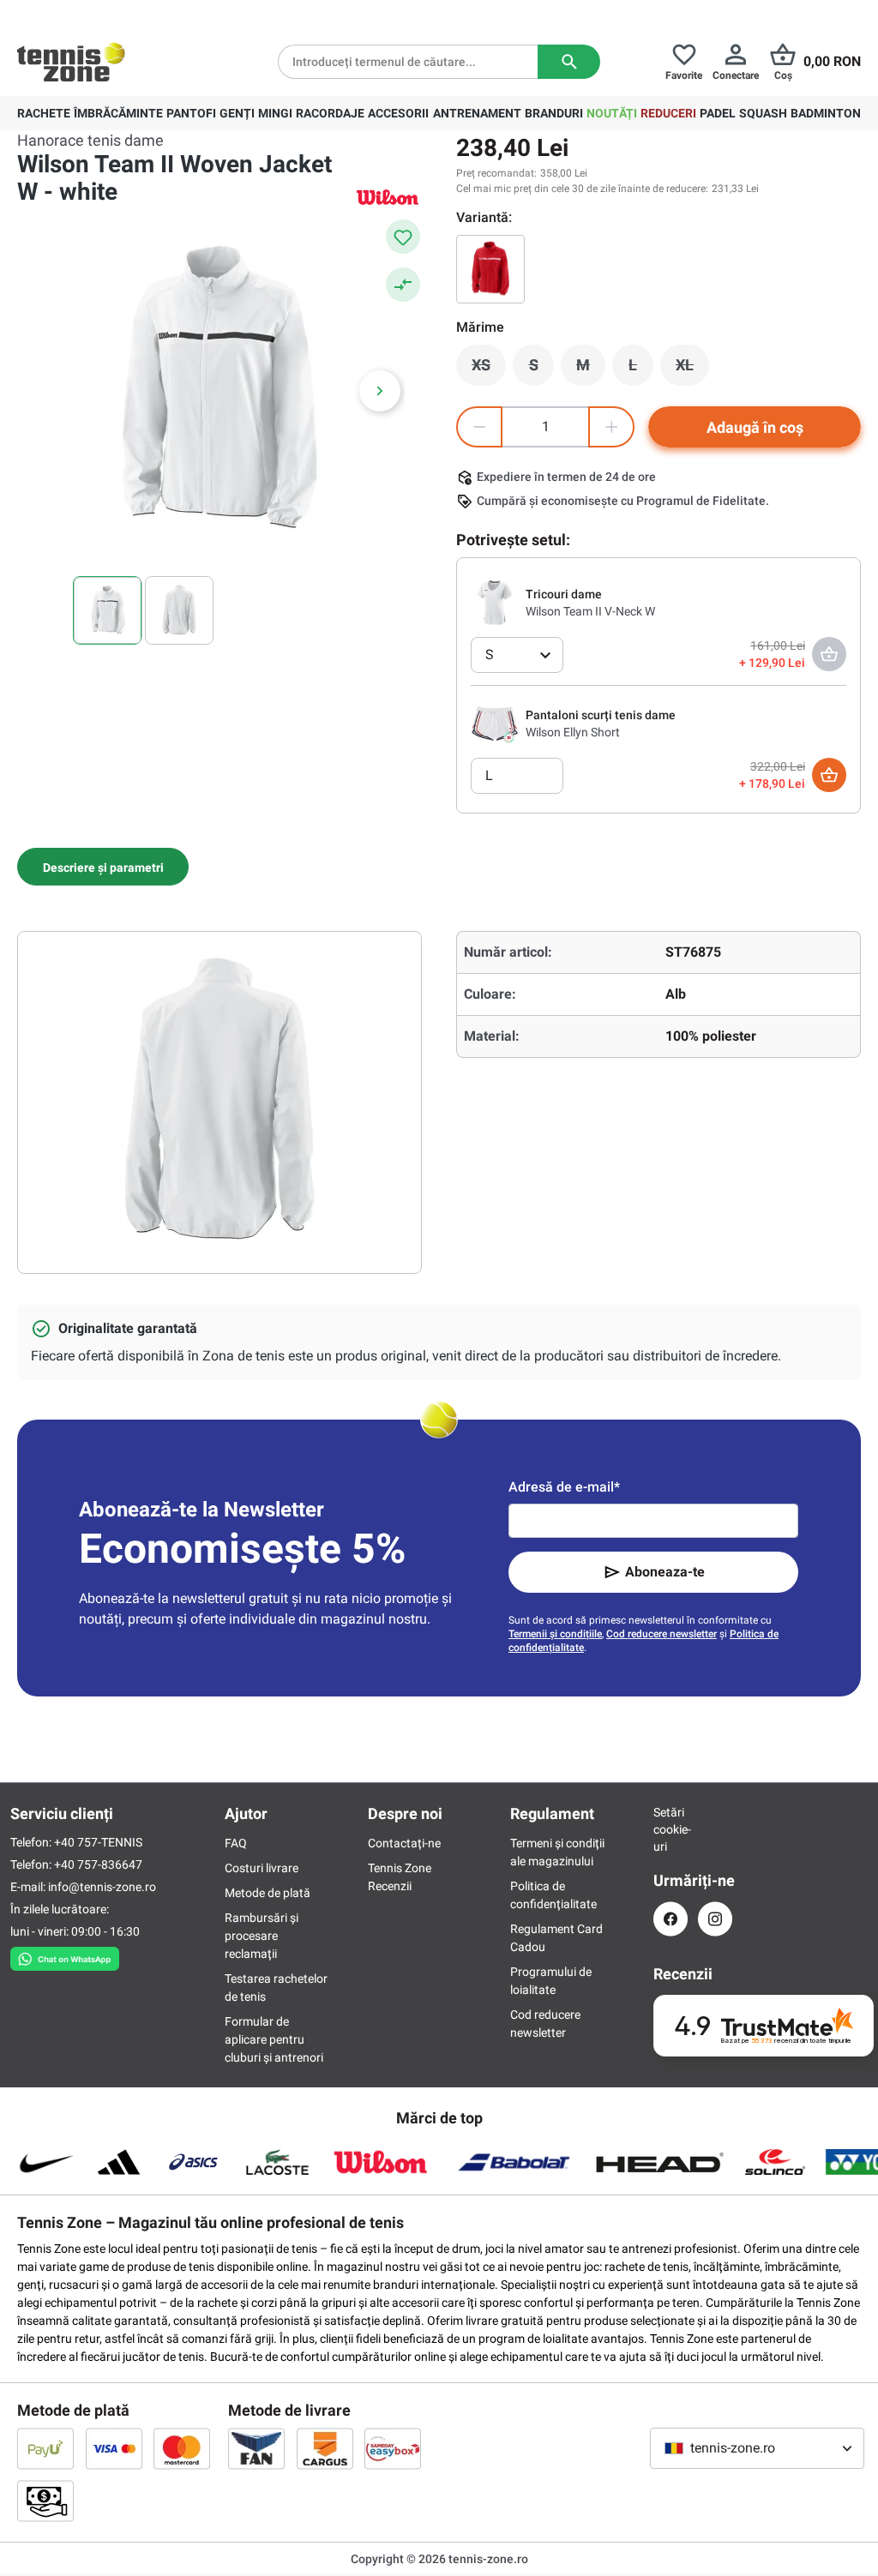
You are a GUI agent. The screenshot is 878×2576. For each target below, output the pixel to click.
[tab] (103, 867)
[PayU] (45, 2448)
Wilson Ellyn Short (573, 732)
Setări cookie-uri (671, 1829)
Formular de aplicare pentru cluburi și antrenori (274, 2039)
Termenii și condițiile (555, 1634)
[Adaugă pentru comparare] (403, 285)
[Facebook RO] (671, 1919)
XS (489, 369)
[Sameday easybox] (393, 2448)
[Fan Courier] (256, 2448)
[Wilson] (388, 197)
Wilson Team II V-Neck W (590, 611)
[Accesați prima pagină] (71, 62)
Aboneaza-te (665, 1572)
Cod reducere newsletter (662, 1634)
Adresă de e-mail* (564, 1487)
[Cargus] (325, 2448)
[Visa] (114, 2448)
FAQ (236, 1843)
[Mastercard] (182, 2448)
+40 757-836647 (98, 1864)
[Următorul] (380, 391)
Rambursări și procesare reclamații (262, 1936)
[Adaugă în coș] (829, 775)
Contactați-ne (404, 1843)
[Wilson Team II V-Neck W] (495, 602)
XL (692, 369)
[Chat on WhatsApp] (65, 1955)
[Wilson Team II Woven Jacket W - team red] (490, 269)
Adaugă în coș (755, 427)
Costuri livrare (262, 1868)
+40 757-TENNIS (98, 1842)
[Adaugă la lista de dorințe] (403, 237)
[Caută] (569, 62)
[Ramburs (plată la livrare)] (45, 2501)
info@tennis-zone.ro (102, 1887)
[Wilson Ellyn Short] (495, 723)
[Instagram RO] (715, 1919)
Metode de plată (268, 1893)
